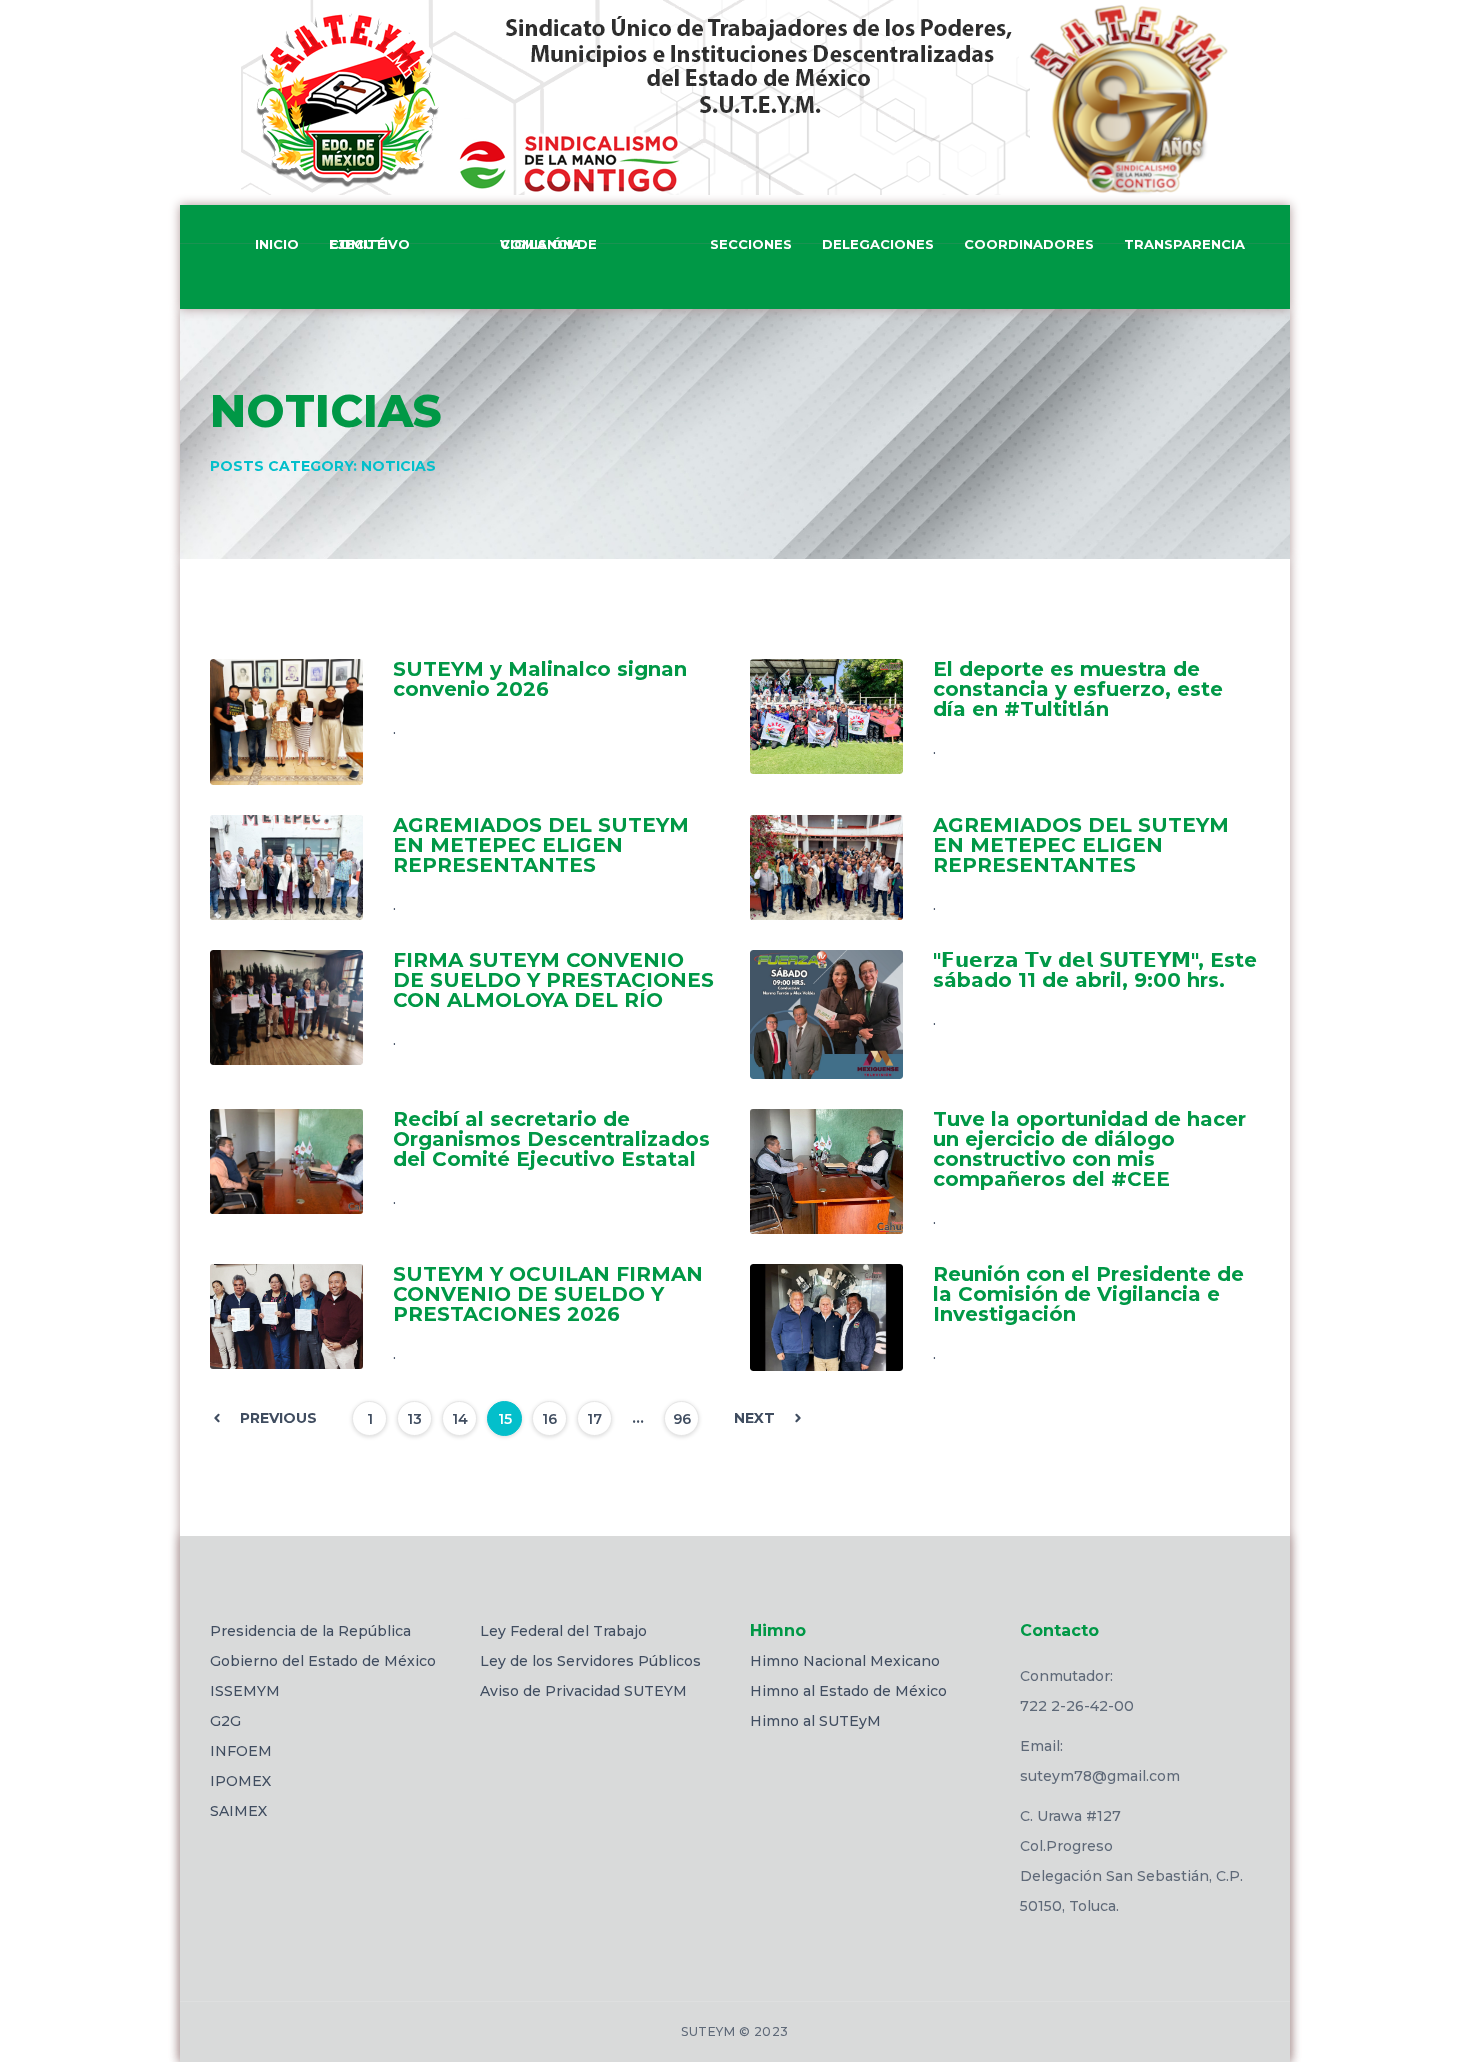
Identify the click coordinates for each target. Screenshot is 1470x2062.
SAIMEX (238, 1811)
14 (460, 1419)
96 (682, 1419)
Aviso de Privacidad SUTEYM (583, 1691)
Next (754, 1418)
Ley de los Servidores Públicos (590, 1661)
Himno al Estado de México (848, 1691)
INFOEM (241, 1751)
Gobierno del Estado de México (323, 1661)
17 (594, 1419)
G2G (225, 1721)
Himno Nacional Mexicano (845, 1661)
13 (414, 1419)
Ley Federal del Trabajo (563, 1631)
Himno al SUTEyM (815, 1721)
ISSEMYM (245, 1691)
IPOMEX (240, 1781)
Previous (278, 1418)
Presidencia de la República (310, 1631)
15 (505, 1419)
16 (549, 1419)
